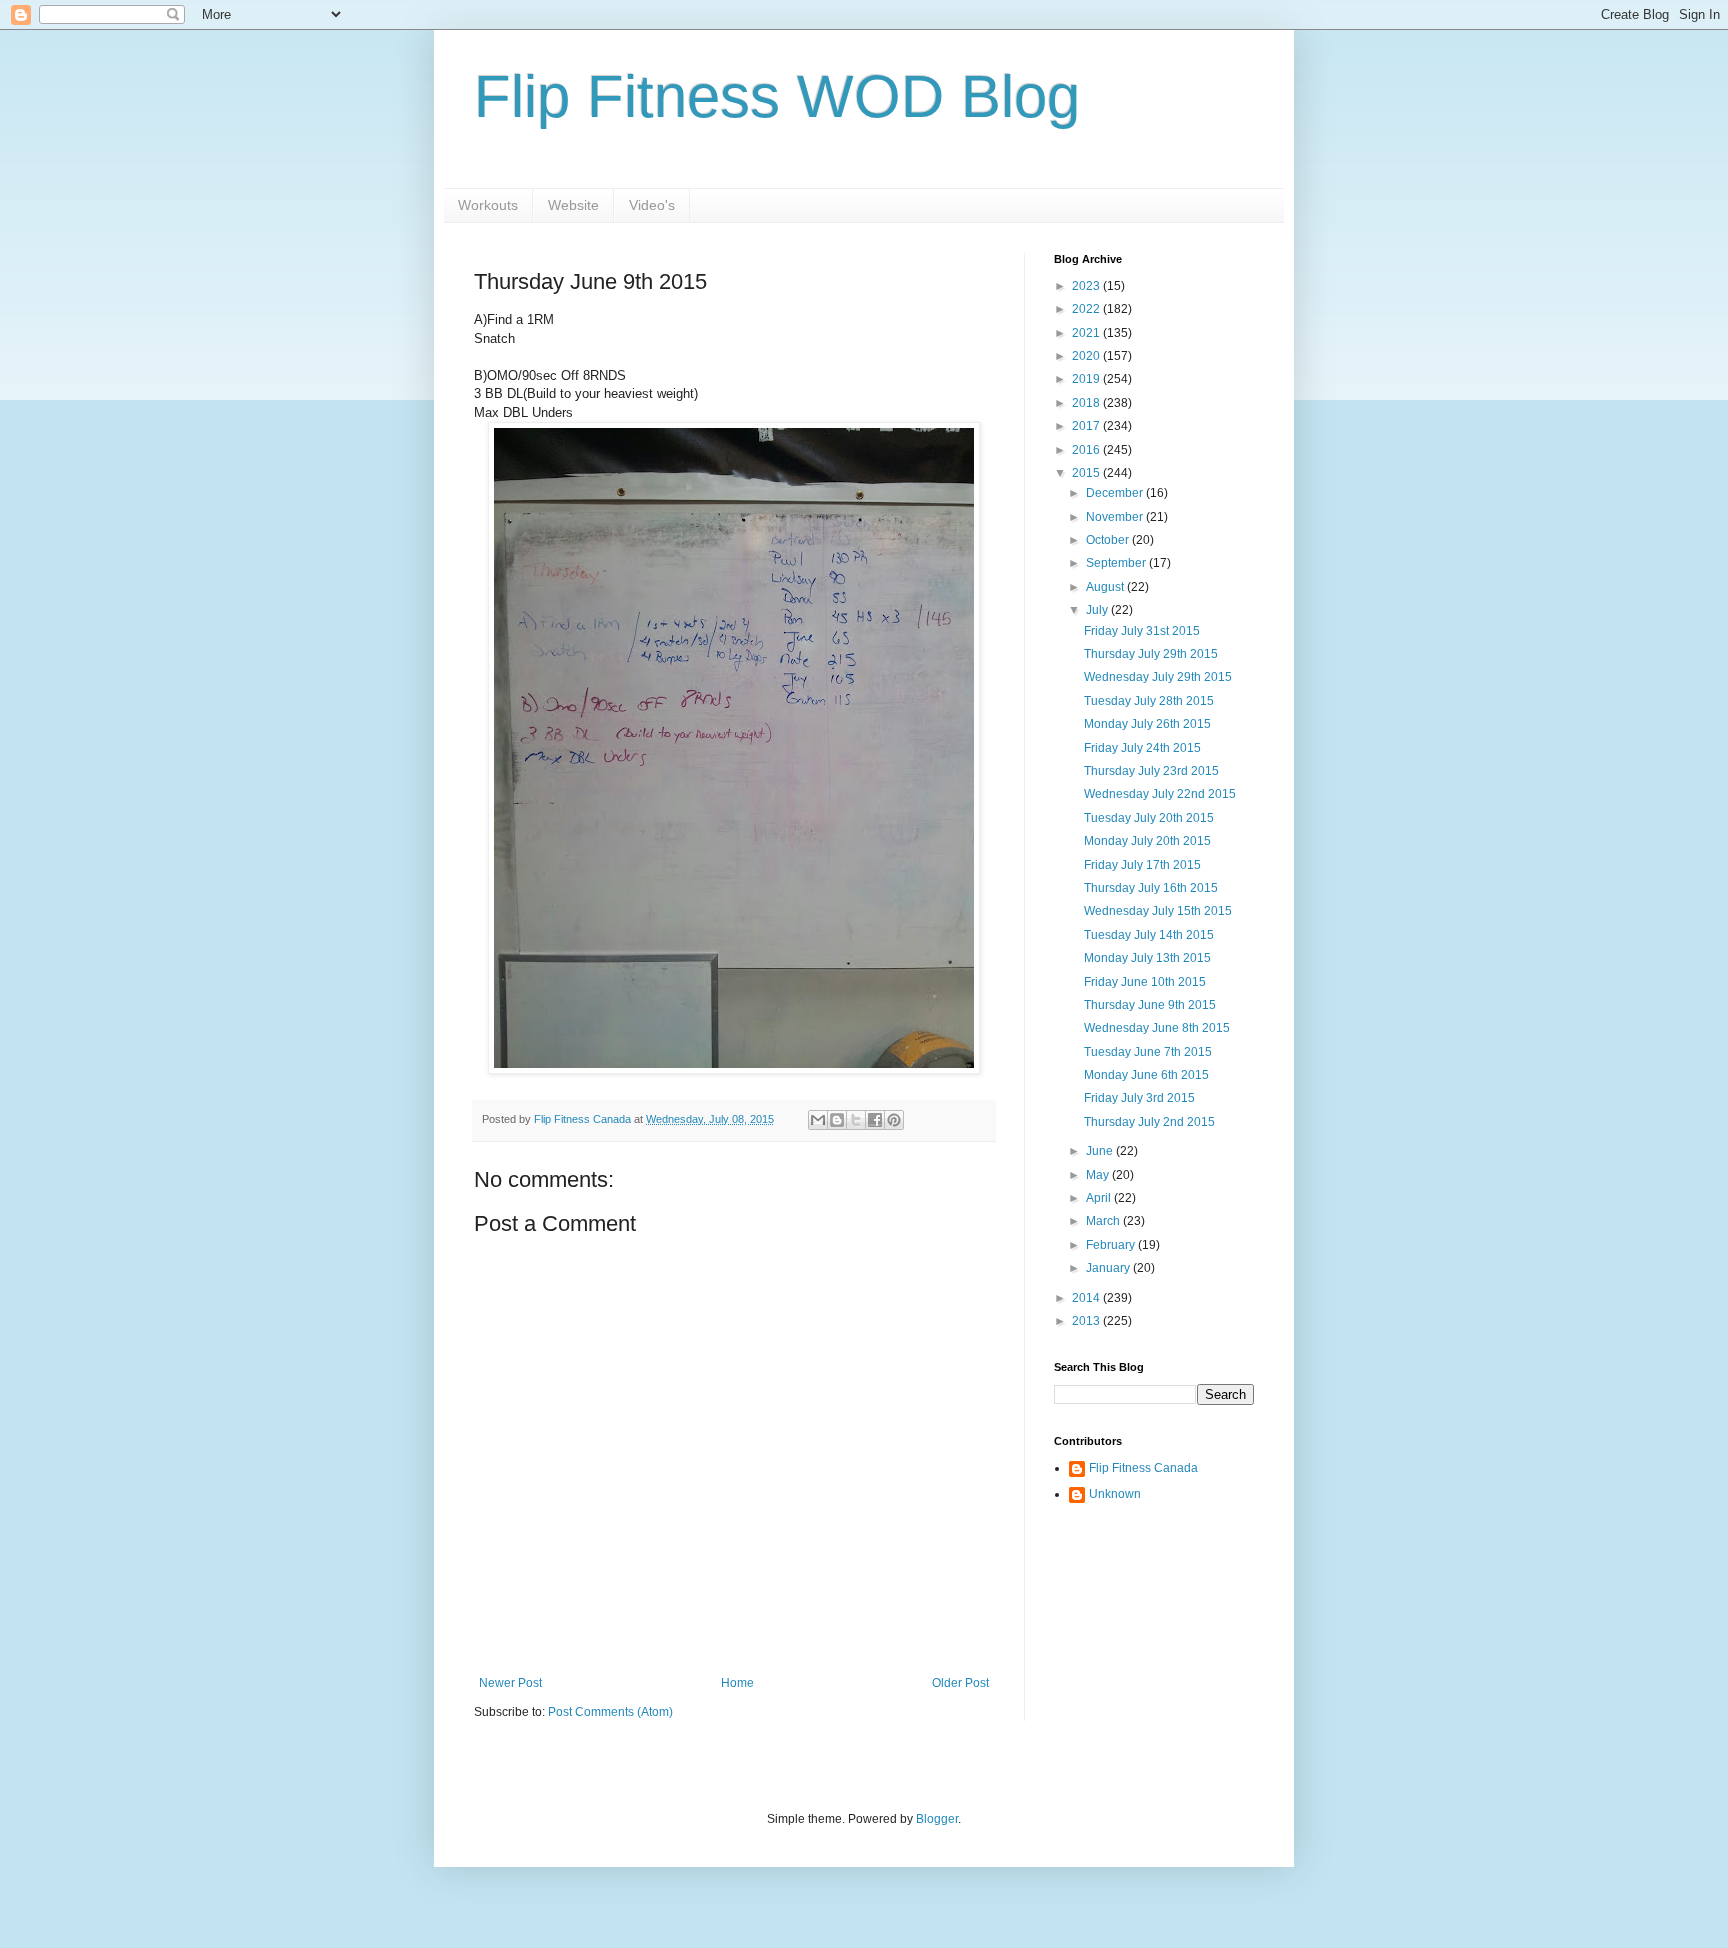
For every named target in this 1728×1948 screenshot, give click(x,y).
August (1106, 587)
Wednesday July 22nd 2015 (1160, 794)
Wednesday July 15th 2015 (1158, 911)
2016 (1087, 450)
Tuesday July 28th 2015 (1149, 701)
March (1104, 1221)
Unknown (1115, 1494)
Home (737, 1683)
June (1101, 1151)
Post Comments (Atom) (610, 1712)
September (1117, 563)
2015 (1087, 473)
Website (573, 205)
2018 (1087, 403)
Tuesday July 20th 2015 (1149, 818)
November (1116, 517)
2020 (1087, 356)
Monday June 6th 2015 (1146, 1075)
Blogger (937, 1819)
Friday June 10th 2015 (1145, 982)
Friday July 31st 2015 (1142, 631)
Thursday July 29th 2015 (1151, 654)
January (1109, 1268)
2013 (1087, 1321)
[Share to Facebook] (875, 1120)
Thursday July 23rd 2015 (1151, 771)
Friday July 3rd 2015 (1139, 1098)
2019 (1087, 379)
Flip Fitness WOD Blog (777, 96)
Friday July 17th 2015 (1142, 865)
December (1116, 493)
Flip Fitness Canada (1143, 1468)
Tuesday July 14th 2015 (1149, 935)
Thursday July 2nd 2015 (1149, 1122)
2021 (1087, 333)
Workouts (488, 205)
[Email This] (818, 1120)
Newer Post (510, 1683)
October (1109, 540)
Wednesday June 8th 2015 (1157, 1028)
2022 (1087, 309)
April (1100, 1198)
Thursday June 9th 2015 (1150, 1005)
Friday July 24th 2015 (1142, 748)
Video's (652, 205)
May (1099, 1175)
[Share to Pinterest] (894, 1120)
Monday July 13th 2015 (1147, 958)
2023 (1087, 286)
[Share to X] (856, 1120)
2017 (1087, 426)
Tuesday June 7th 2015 (1148, 1052)
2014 (1087, 1298)
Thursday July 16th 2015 (1151, 888)
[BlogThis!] (837, 1120)
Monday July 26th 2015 (1147, 724)
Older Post (960, 1683)
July (1098, 610)
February (1112, 1245)
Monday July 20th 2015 (1147, 841)
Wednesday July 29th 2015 (1158, 677)
